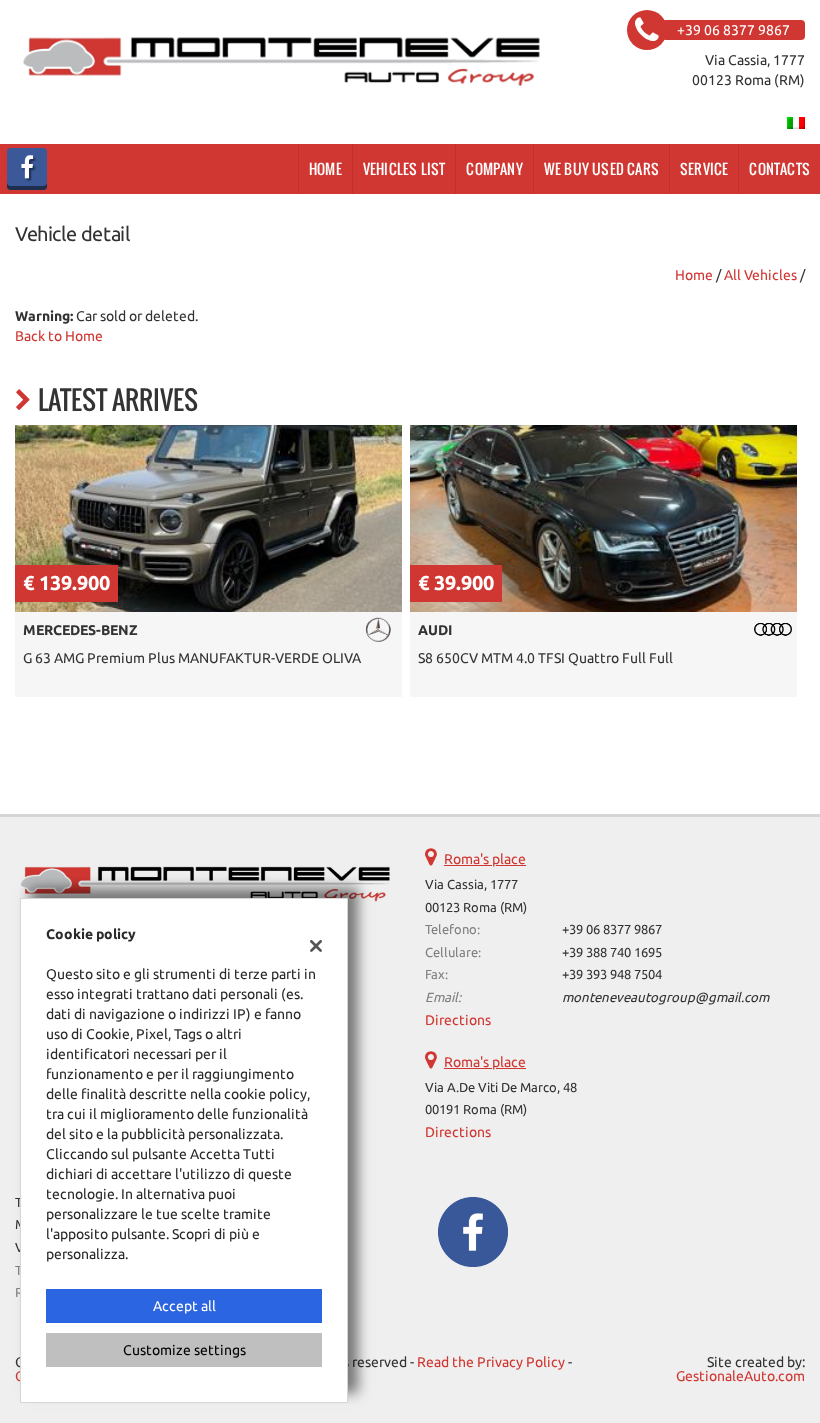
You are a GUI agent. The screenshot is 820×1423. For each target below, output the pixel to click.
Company (494, 168)
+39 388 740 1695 (612, 952)
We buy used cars (601, 168)
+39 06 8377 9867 (612, 929)
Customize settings (184, 1350)
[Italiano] (796, 122)
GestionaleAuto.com (740, 1376)
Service (704, 168)
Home (325, 168)
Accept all (184, 1306)
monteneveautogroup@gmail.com (665, 997)
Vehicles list (404, 168)
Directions (458, 1020)
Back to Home (59, 336)
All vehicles (760, 275)
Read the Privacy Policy (491, 1362)
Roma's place (485, 859)
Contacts (779, 168)
